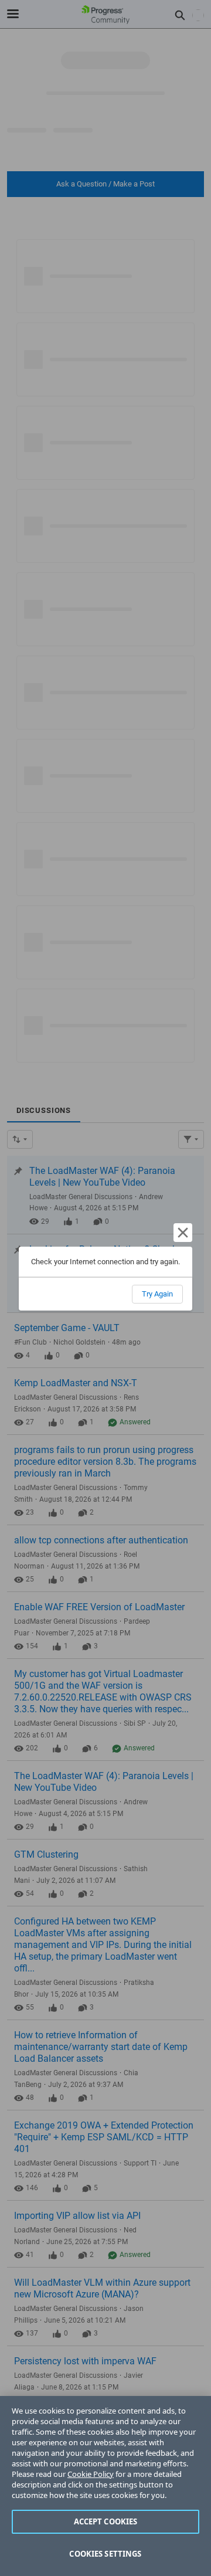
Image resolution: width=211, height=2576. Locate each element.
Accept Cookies (106, 2521)
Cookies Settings (105, 2554)
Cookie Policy (91, 2474)
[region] (105, 2486)
